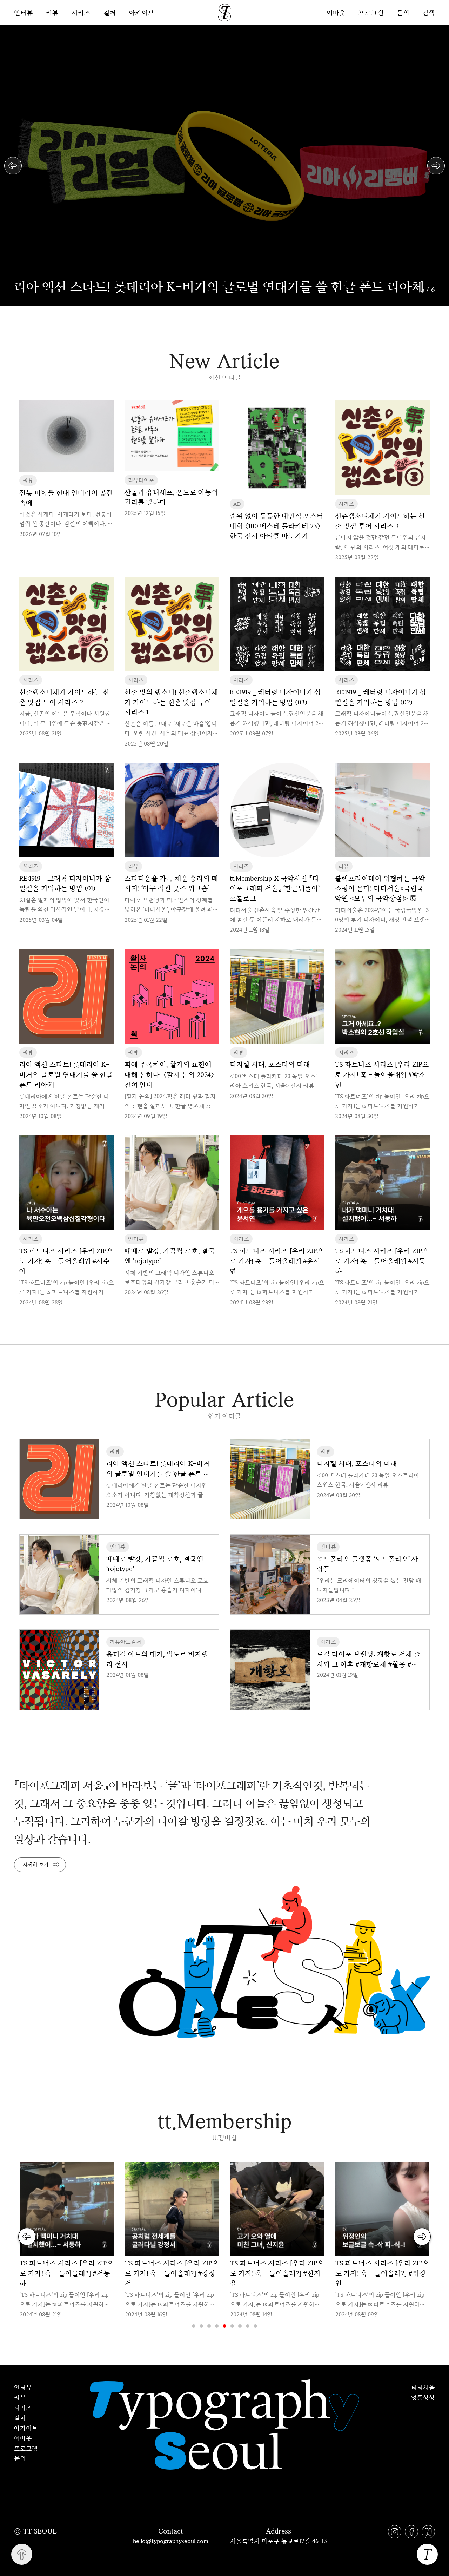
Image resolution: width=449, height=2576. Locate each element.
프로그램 (371, 12)
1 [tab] (194, 2326)
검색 (429, 12)
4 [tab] (217, 2326)
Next (436, 166)
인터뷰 (24, 13)
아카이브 (142, 13)
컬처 (110, 13)
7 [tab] (240, 2326)
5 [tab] (224, 2326)
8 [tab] (248, 2326)
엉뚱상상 (423, 2397)
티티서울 (423, 2387)
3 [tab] (209, 2326)
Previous (13, 166)
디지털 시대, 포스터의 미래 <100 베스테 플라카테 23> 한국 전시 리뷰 (203, 286)
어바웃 (336, 12)
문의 (403, 12)
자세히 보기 (36, 1865)
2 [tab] (201, 2326)
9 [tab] (255, 2326)
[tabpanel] (67, 2241)
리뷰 (52, 13)
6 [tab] (232, 2326)
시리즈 (81, 13)
